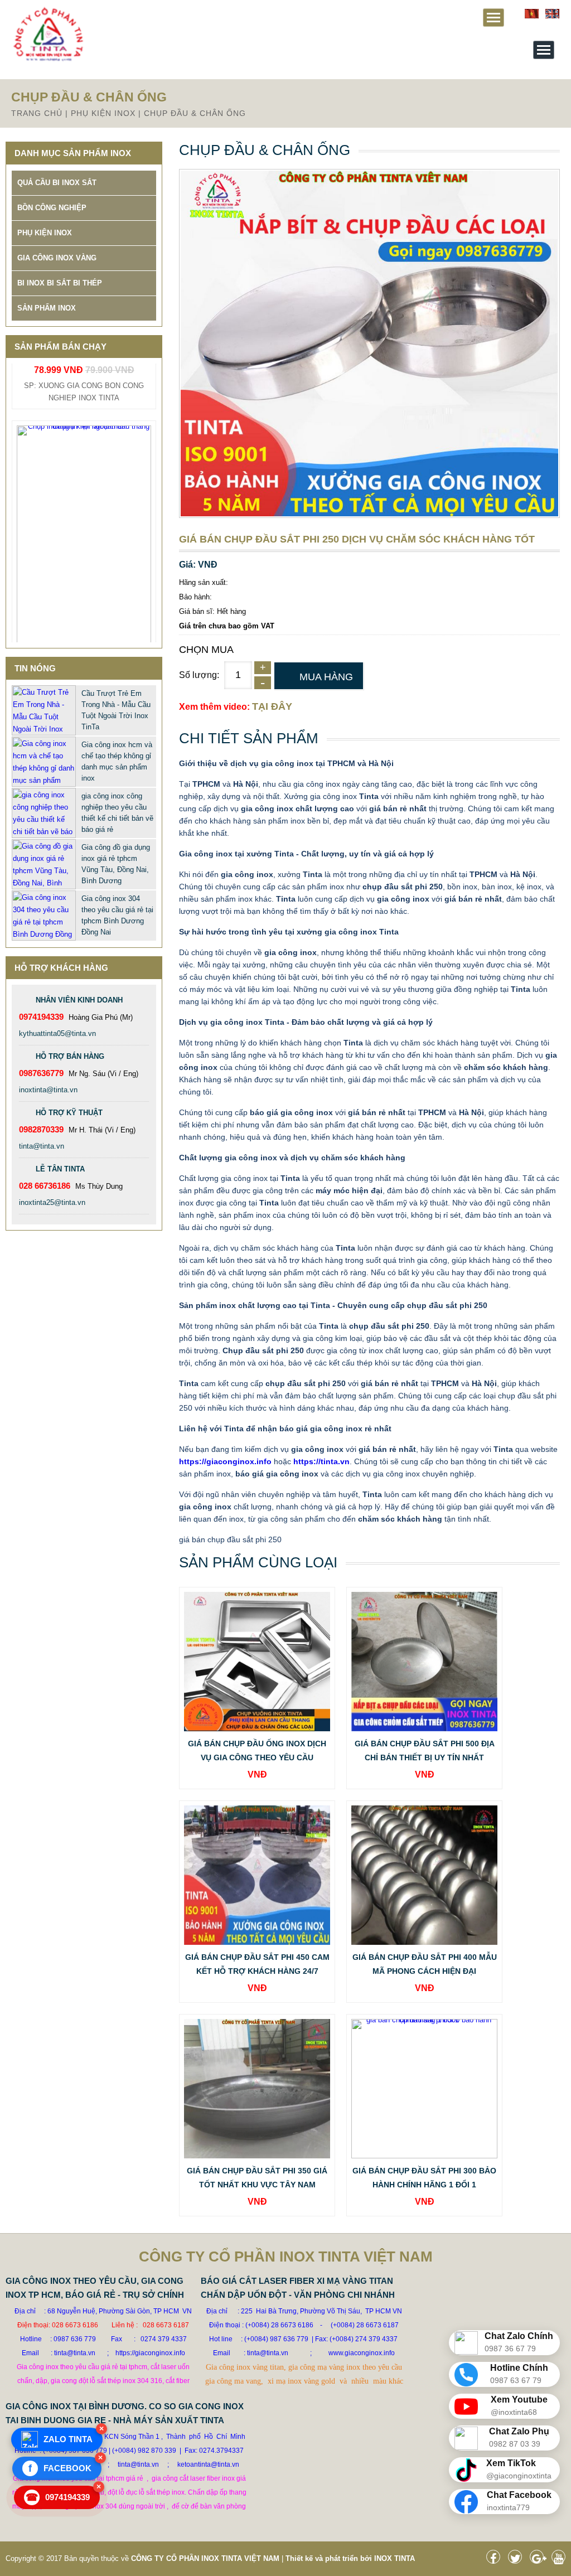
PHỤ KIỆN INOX (103, 113)
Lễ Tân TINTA (60, 1169)
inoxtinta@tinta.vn (48, 1090)
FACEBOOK (60, 2468)
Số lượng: (199, 675)
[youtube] (561, 2560)
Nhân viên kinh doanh (79, 1000)
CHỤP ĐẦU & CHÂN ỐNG (195, 113)
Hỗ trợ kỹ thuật (69, 1113)
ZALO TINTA (68, 2439)
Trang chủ (37, 113)
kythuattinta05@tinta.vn (57, 1033)
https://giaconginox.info (225, 1461)
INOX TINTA (395, 2558)
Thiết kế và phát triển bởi (329, 2558)
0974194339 (58, 2497)
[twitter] (518, 2560)
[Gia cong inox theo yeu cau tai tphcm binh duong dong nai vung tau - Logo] (48, 59)
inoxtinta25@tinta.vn (52, 1202)
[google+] (539, 2560)
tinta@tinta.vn (42, 1146)
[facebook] (496, 2560)
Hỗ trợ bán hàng (70, 1056)
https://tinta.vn (321, 1461)
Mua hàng (326, 677)
